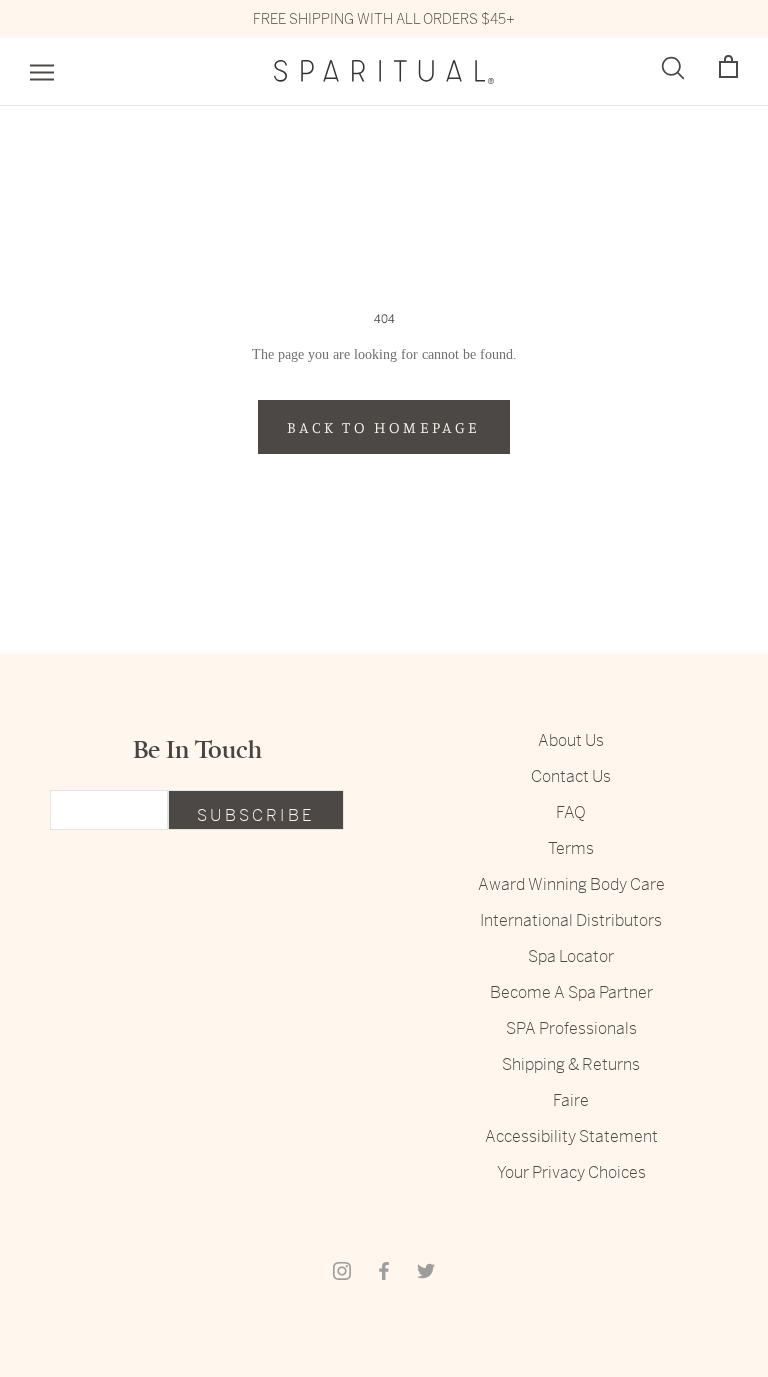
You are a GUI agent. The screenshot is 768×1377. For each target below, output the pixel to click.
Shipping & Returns (571, 1064)
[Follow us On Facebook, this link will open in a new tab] (384, 1270)
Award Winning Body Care (571, 884)
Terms (571, 848)
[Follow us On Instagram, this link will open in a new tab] (342, 1270)
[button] (728, 67)
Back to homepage (383, 427)
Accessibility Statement (571, 1136)
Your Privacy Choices (571, 1172)
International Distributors (571, 920)
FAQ (571, 812)
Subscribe (256, 815)
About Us (571, 740)
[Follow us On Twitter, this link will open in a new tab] (426, 1270)
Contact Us (571, 776)
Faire (571, 1100)
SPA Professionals (571, 1028)
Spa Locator (571, 956)
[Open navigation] (42, 72)
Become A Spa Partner (571, 992)
